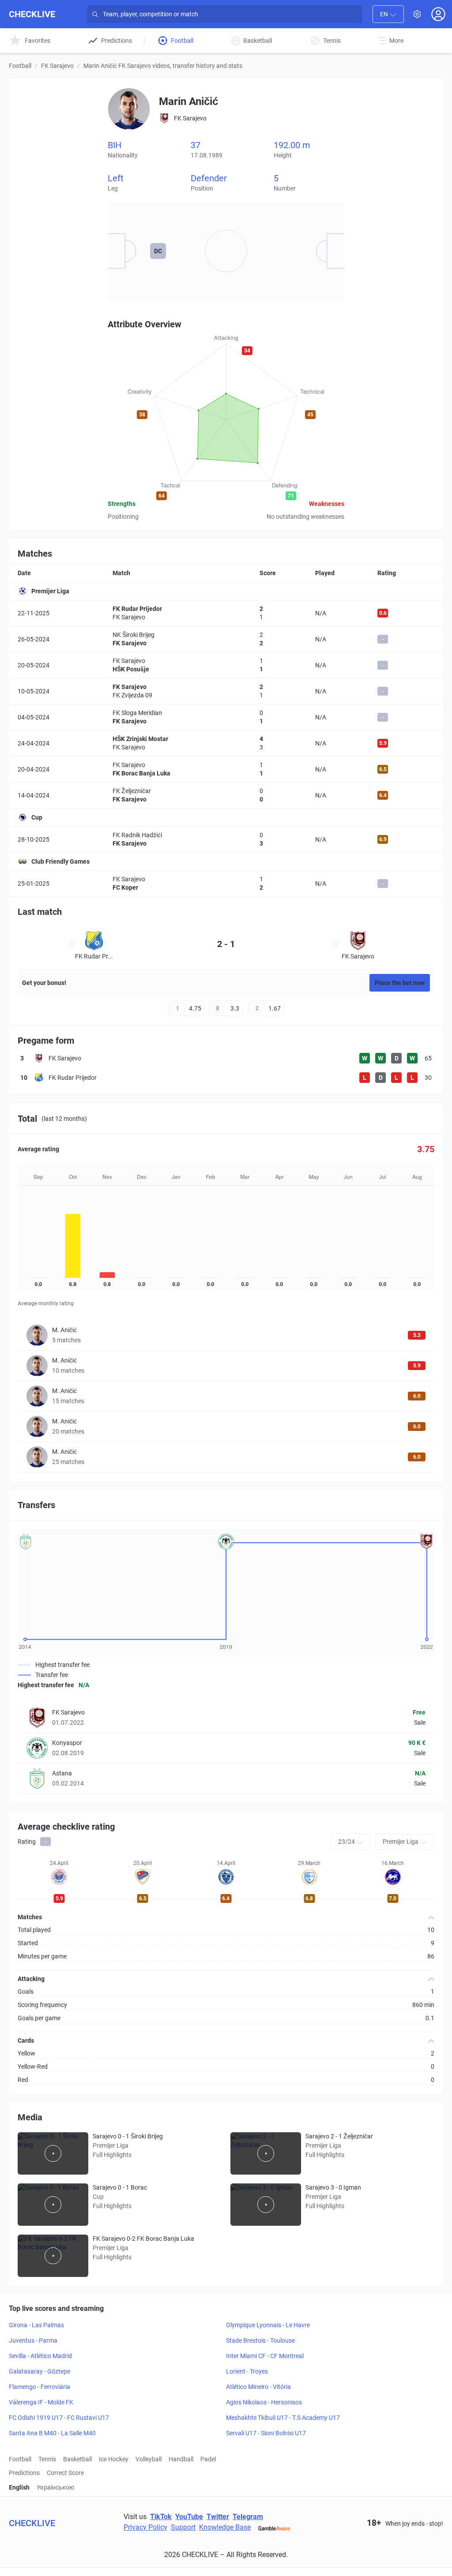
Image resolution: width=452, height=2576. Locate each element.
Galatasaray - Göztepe (40, 2371)
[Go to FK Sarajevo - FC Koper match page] (226, 883)
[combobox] (388, 14)
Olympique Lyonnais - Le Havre (268, 2325)
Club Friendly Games (60, 861)
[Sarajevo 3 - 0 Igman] (266, 2205)
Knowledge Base (225, 2527)
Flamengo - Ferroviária (40, 2387)
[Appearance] (417, 14)
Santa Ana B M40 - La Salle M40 (52, 2433)
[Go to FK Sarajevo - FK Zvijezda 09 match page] (226, 691)
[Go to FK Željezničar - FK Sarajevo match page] (226, 795)
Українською (55, 2487)
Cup (37, 817)
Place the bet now (400, 983)
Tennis (47, 2459)
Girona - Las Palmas (36, 2325)
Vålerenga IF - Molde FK (41, 2402)
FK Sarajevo (57, 66)
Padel (208, 2459)
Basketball (77, 2459)
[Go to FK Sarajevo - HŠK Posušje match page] (226, 665)
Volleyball (149, 2459)
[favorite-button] (72, 945)
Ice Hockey (114, 2459)
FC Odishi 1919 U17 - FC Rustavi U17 (59, 2418)
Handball (181, 2459)
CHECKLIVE (32, 14)
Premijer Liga (50, 591)
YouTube (189, 2517)
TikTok (161, 2517)
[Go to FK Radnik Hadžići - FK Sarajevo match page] (226, 839)
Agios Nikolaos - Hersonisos (264, 2402)
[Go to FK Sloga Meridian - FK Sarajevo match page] (226, 717)
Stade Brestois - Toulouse (260, 2340)
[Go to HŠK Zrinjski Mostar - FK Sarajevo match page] (226, 743)
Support (183, 2527)
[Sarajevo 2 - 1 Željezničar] (266, 2153)
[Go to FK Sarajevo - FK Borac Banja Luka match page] (226, 769)
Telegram (248, 2517)
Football (20, 66)
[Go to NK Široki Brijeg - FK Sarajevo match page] (226, 639)
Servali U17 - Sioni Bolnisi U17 (266, 2433)
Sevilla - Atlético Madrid (40, 2356)
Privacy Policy (145, 2527)
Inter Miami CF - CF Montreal (265, 2356)
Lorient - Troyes (247, 2371)
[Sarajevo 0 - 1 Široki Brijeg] (53, 2153)
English (19, 2487)
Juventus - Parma (33, 2340)
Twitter (218, 2517)
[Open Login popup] (438, 14)
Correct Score (65, 2473)
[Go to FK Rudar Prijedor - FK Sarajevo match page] (226, 613)
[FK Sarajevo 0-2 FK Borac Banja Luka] (53, 2256)
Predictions (24, 2473)
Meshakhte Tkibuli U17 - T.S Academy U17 (283, 2418)
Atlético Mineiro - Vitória (258, 2387)
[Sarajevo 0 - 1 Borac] (53, 2205)
